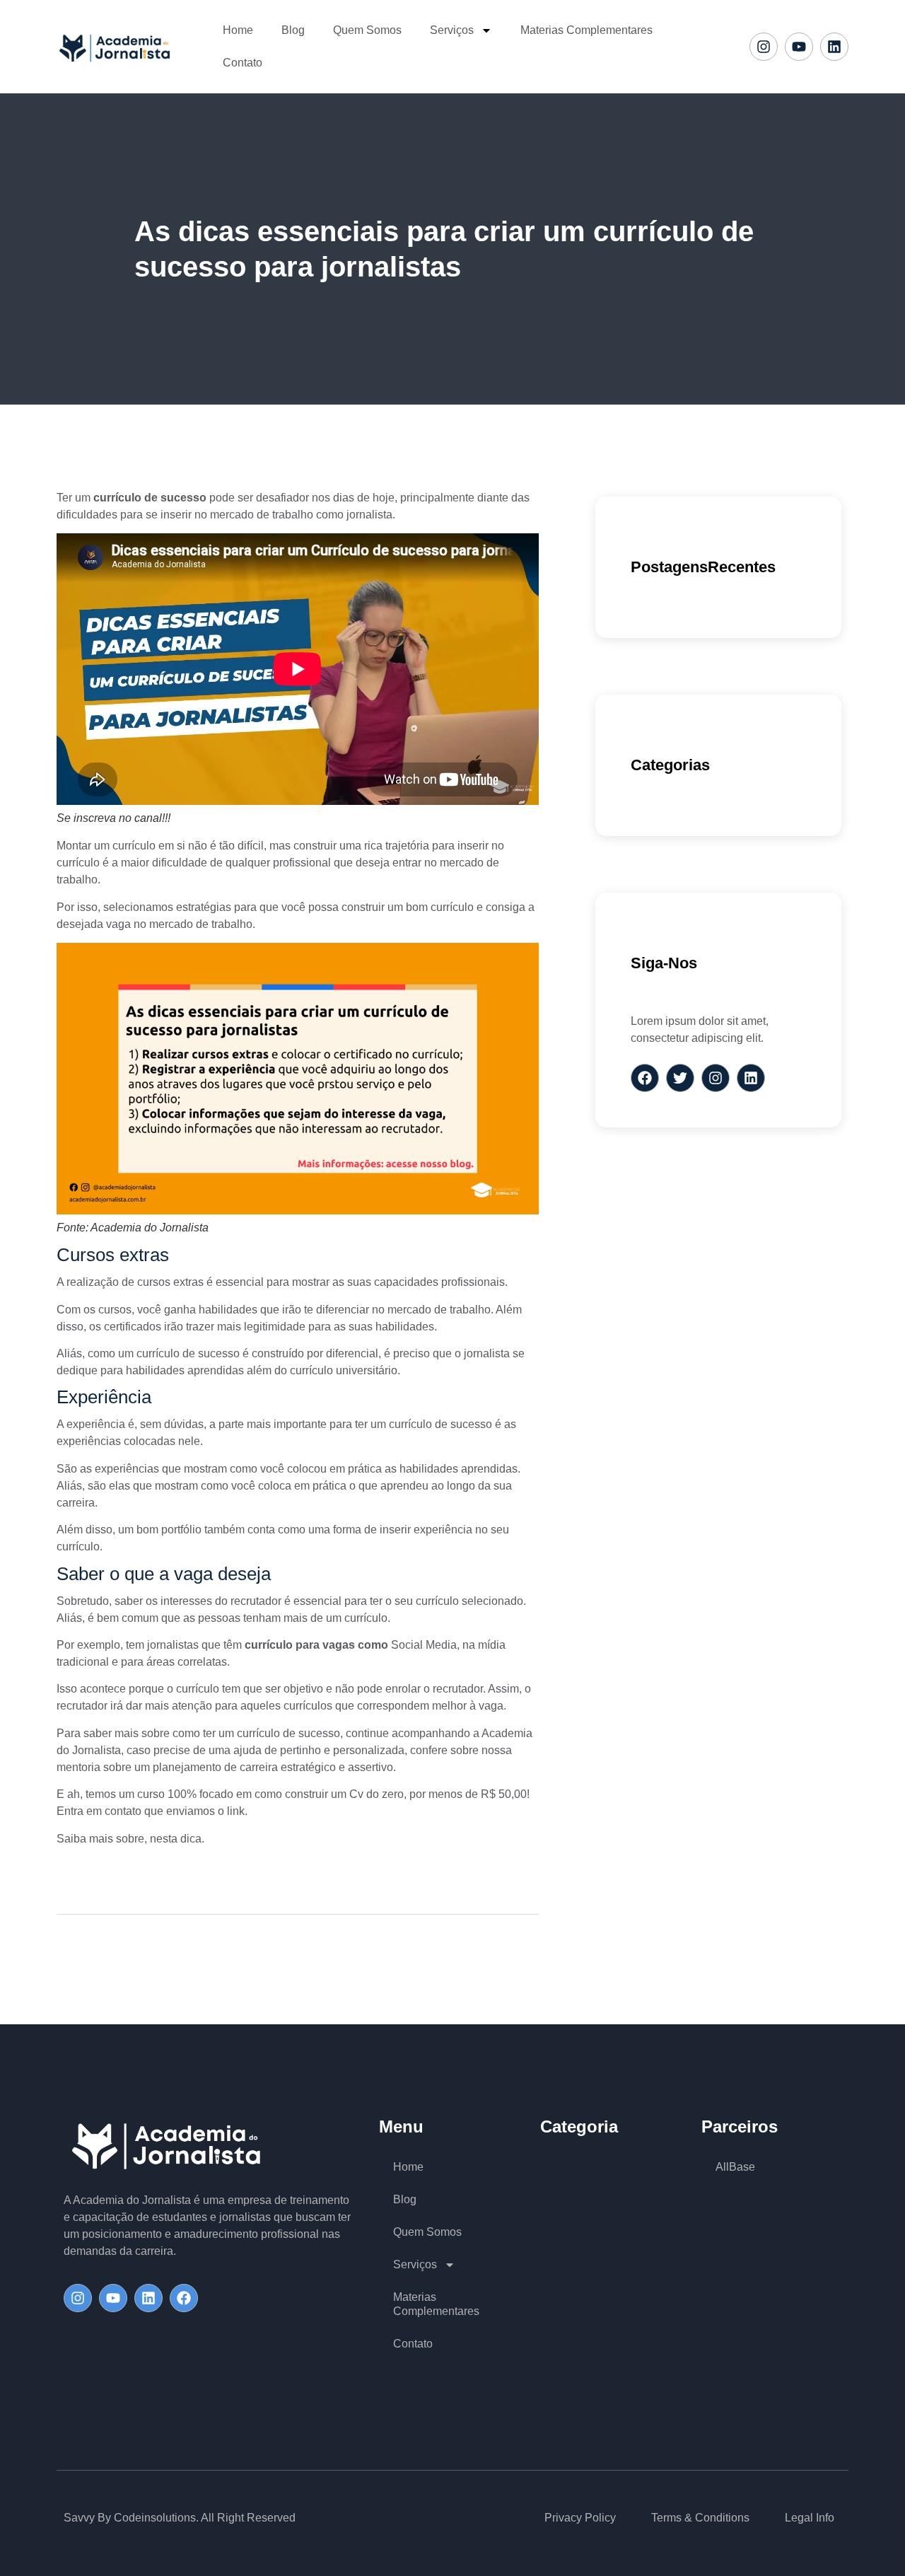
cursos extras (170, 1282)
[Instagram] (764, 47)
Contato (243, 63)
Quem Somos (367, 30)
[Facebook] (184, 2298)
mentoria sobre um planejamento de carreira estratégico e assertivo (225, 1767)
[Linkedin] (834, 47)
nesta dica (176, 1839)
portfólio (181, 1530)
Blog (293, 30)
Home (238, 30)
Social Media (422, 1645)
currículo (134, 846)
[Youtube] (799, 47)
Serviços (452, 30)
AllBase (735, 2167)
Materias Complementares (586, 30)
